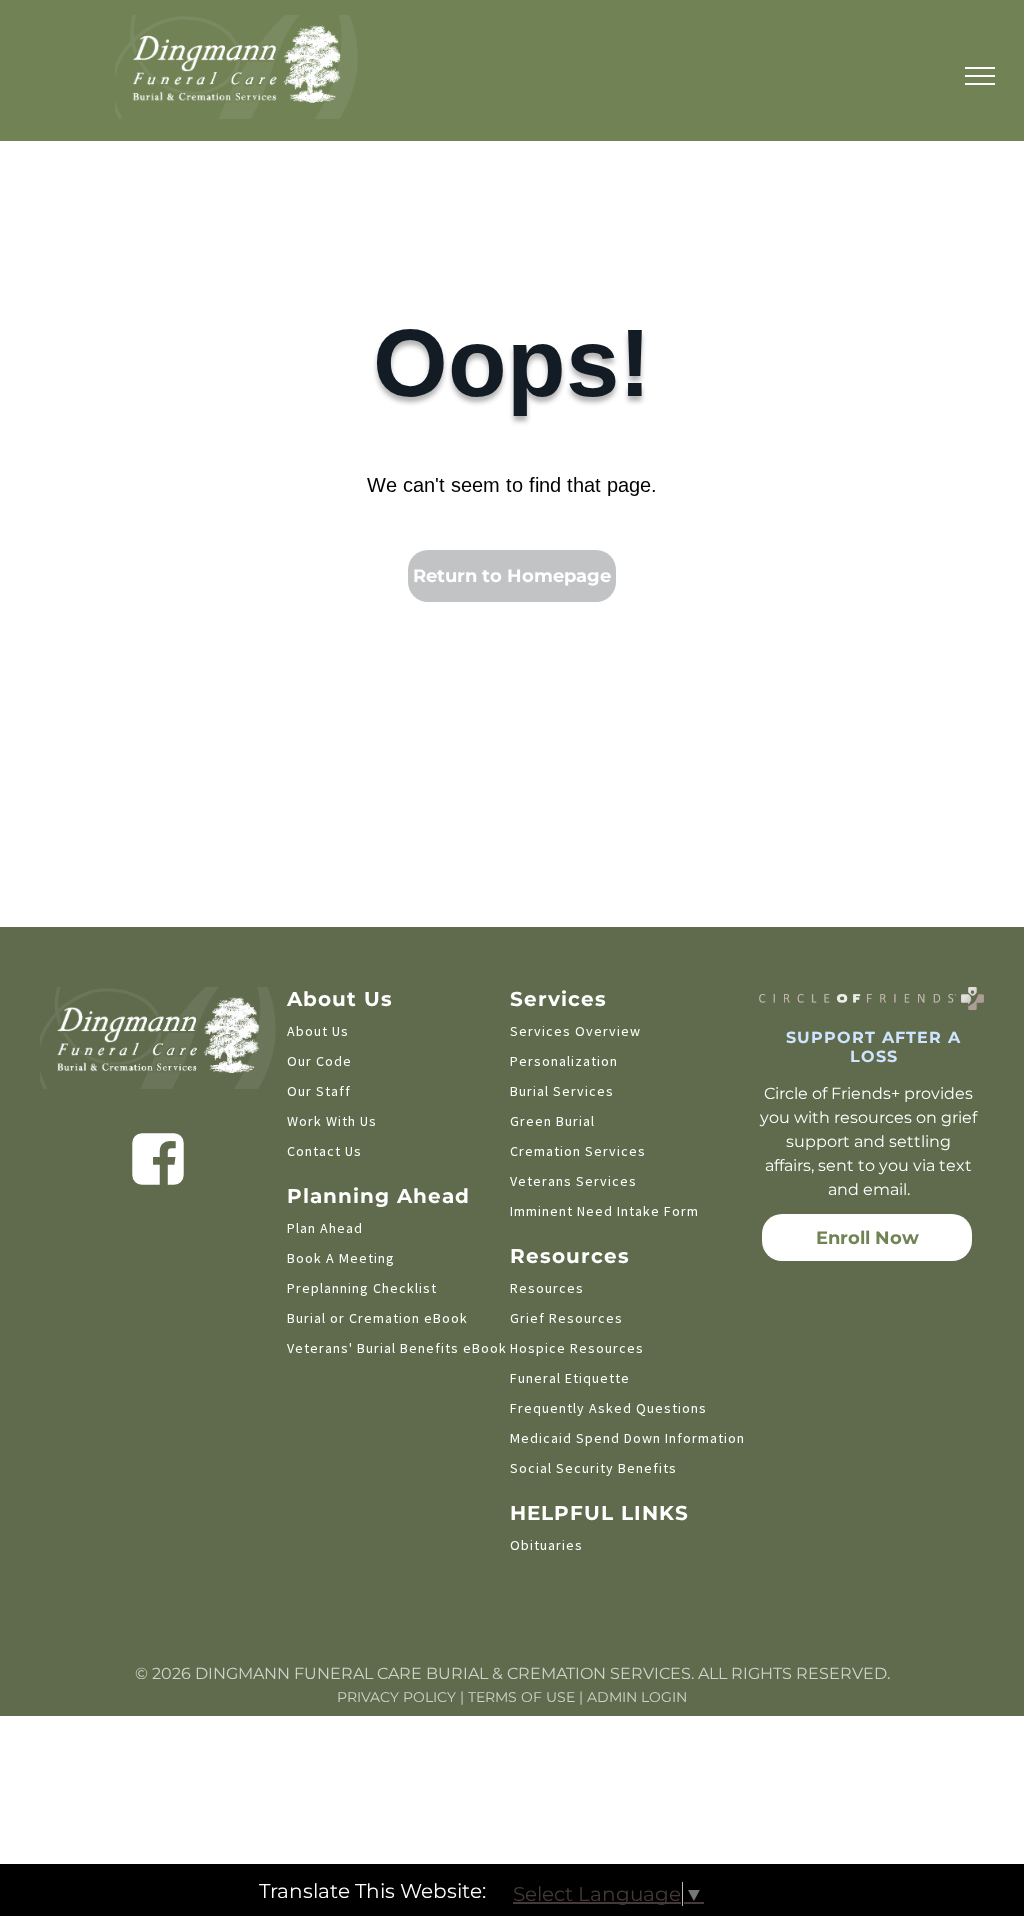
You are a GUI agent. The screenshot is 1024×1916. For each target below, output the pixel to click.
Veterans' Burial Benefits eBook (397, 1348)
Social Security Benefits (593, 1468)
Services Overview (575, 1031)
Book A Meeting (341, 1258)
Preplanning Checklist (362, 1288)
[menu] (980, 76)
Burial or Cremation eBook (377, 1318)
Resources (547, 1288)
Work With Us (332, 1121)
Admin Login (637, 1697)
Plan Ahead (325, 1228)
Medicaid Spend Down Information (627, 1438)
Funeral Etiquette (570, 1378)
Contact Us (324, 1151)
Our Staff (319, 1091)
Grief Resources (566, 1318)
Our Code (319, 1061)
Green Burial (552, 1121)
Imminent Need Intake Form (604, 1211)
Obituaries (546, 1545)
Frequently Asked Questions (608, 1408)
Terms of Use (521, 1697)
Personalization (564, 1061)
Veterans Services (573, 1181)
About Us (318, 1031)
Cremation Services (578, 1151)
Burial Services (562, 1091)
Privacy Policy (396, 1697)
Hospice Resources (577, 1348)
